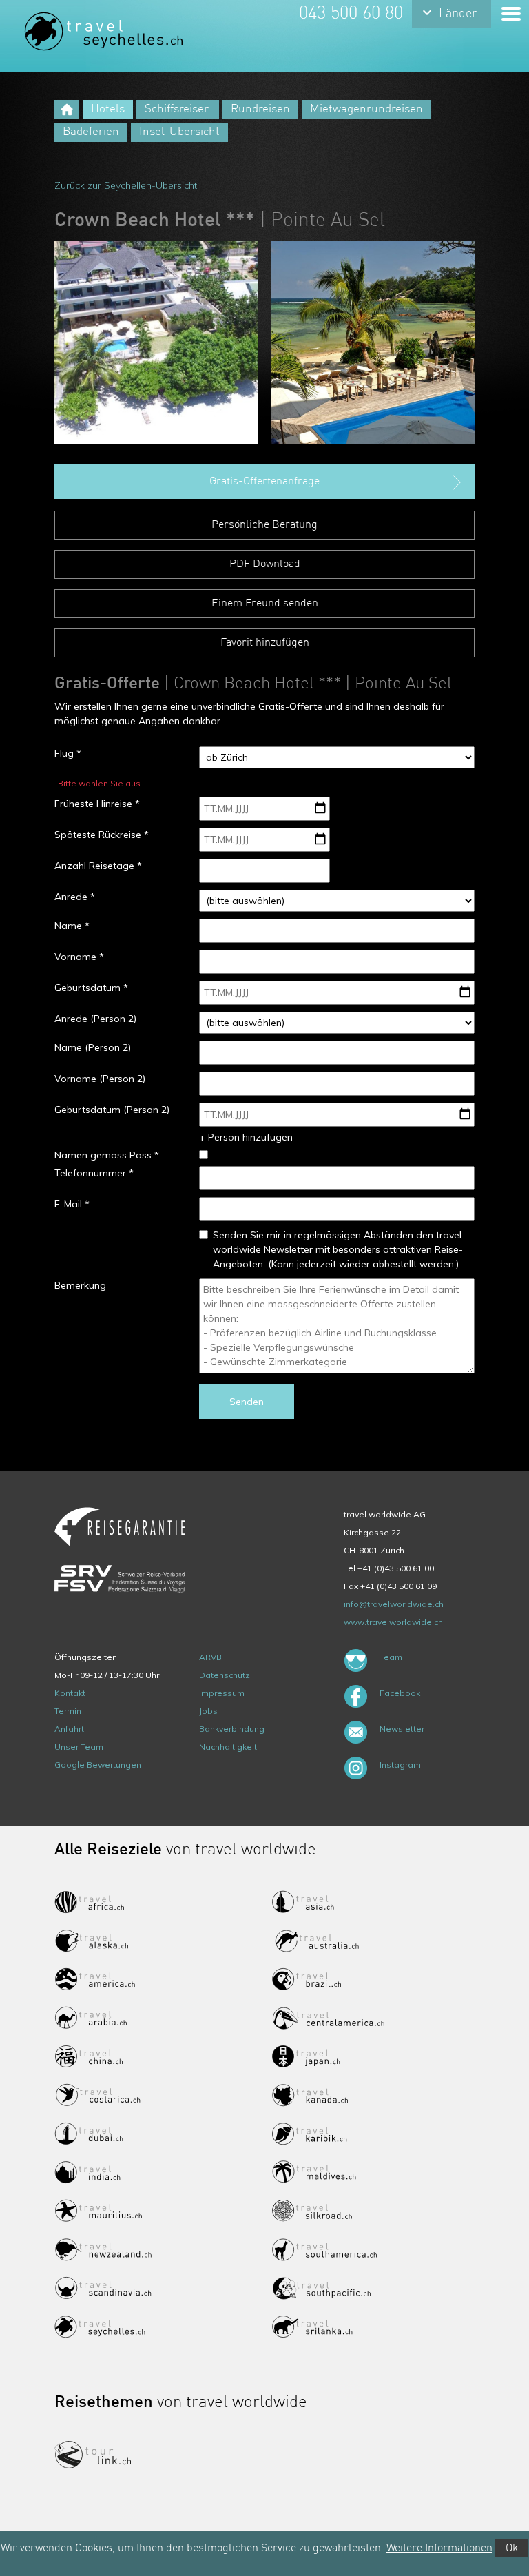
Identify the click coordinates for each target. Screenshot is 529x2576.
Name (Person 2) (93, 1047)
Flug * (68, 753)
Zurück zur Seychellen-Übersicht (126, 185)
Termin (68, 1711)
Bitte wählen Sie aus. (100, 783)
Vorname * (79, 957)
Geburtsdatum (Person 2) (112, 1110)
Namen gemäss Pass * (107, 1155)
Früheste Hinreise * (97, 804)
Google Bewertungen (98, 1765)
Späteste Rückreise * (102, 835)
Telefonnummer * (94, 1173)
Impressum (222, 1693)
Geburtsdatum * (91, 988)
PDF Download (265, 564)
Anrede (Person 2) (95, 1019)
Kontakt (70, 1693)
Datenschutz (225, 1675)
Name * (72, 926)
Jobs (208, 1711)
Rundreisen (260, 109)
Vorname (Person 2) (100, 1079)
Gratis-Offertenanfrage (264, 482)
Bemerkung (80, 1285)
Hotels (108, 109)
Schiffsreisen (178, 109)
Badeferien (91, 132)
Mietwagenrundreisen (366, 109)
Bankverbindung (232, 1729)
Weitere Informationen (439, 2548)
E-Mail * (72, 1204)
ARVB (210, 1657)
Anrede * (75, 897)
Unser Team (79, 1747)
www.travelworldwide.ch (393, 1622)
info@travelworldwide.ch (394, 1604)
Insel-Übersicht (179, 132)
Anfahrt (69, 1729)
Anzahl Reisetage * (98, 866)
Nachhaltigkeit (228, 1747)
